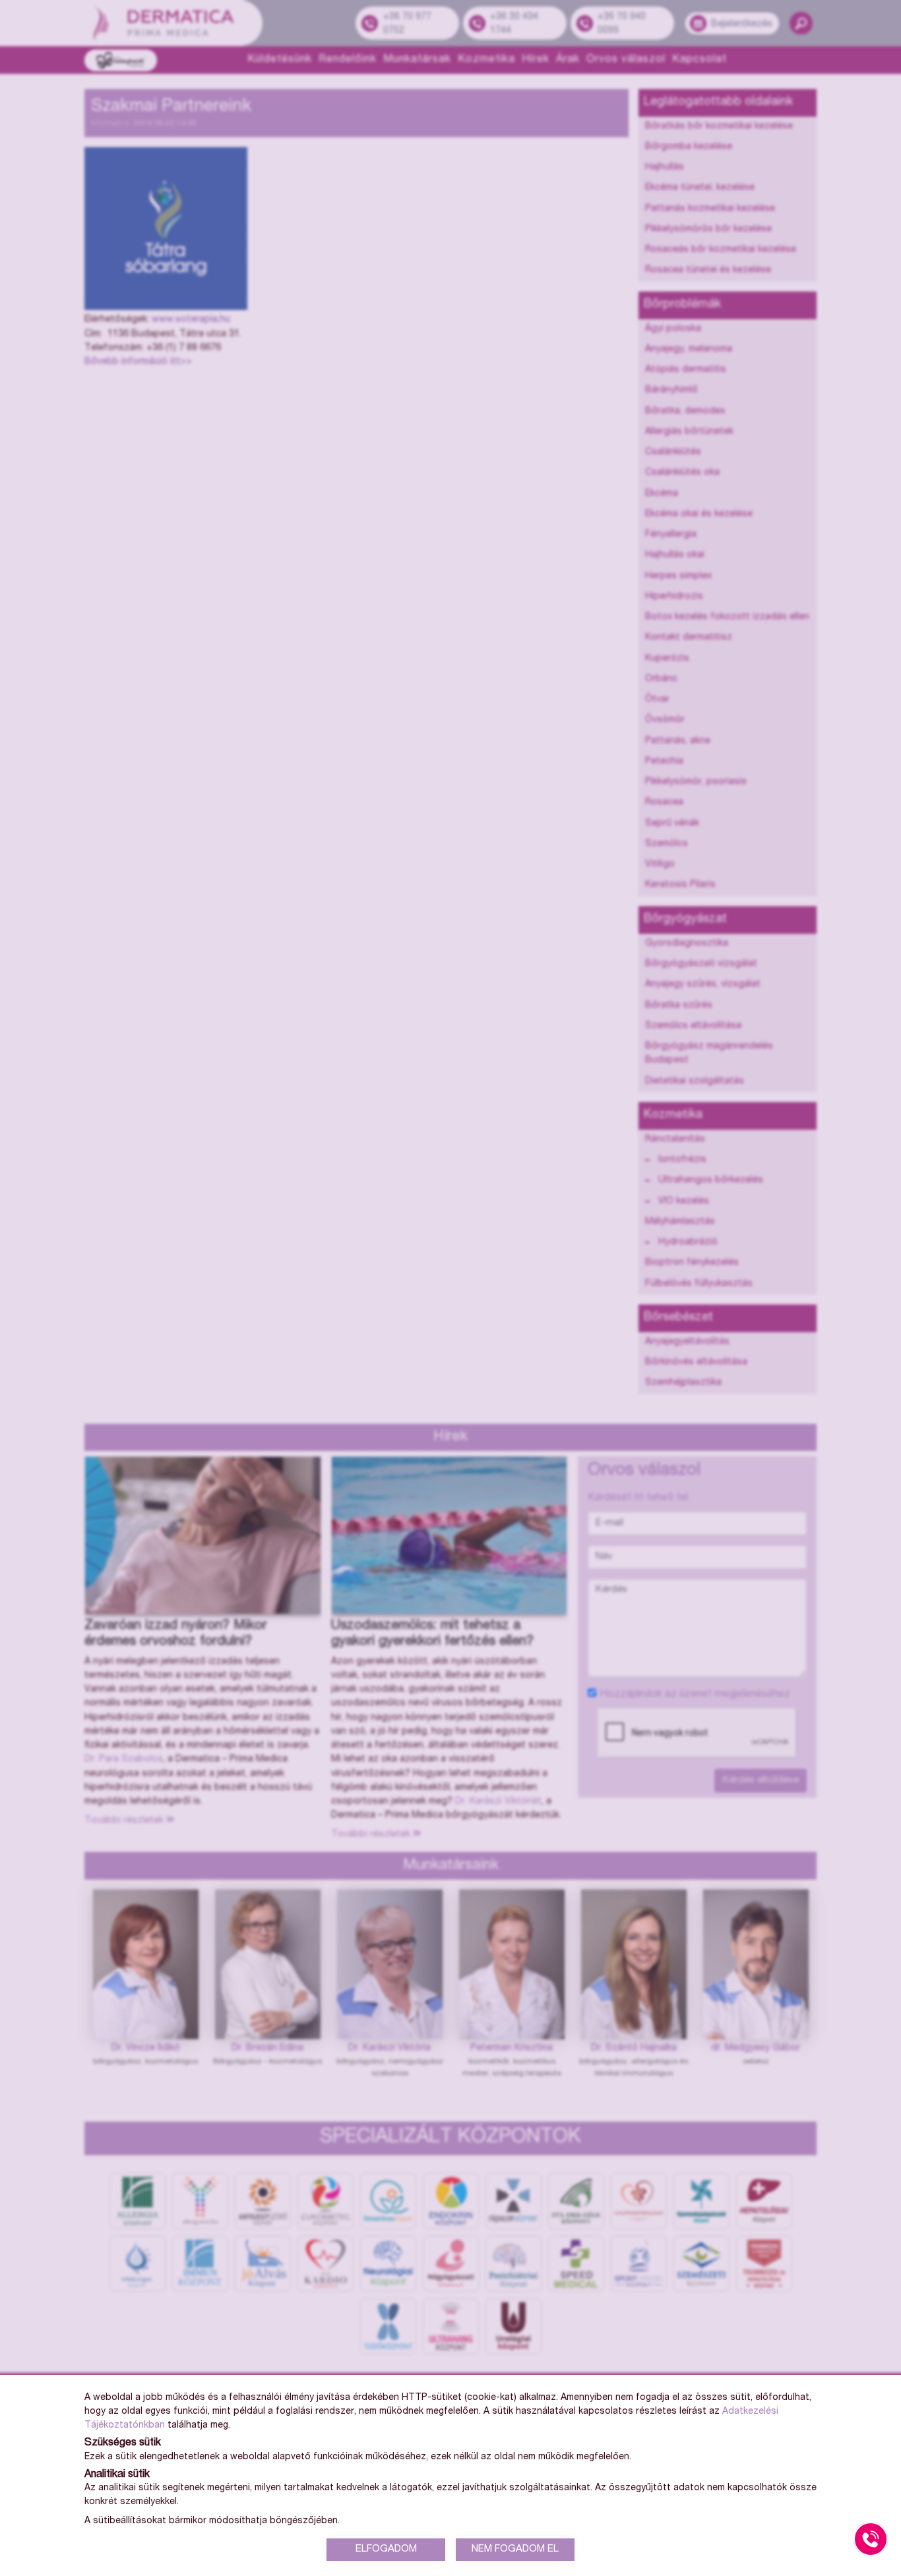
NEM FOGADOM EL (515, 2549)
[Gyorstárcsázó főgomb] (871, 2539)
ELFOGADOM (386, 2549)
